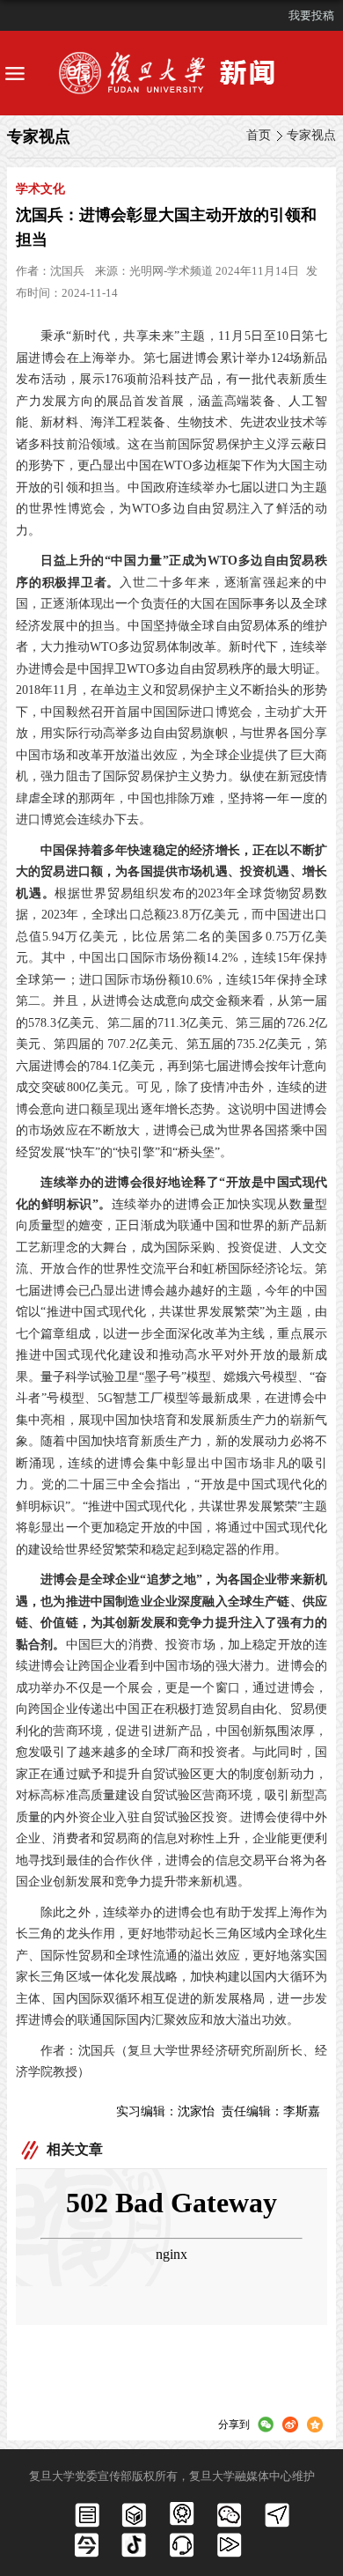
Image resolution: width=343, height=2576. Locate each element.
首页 (259, 135)
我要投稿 (311, 15)
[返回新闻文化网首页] (171, 73)
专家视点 (311, 135)
